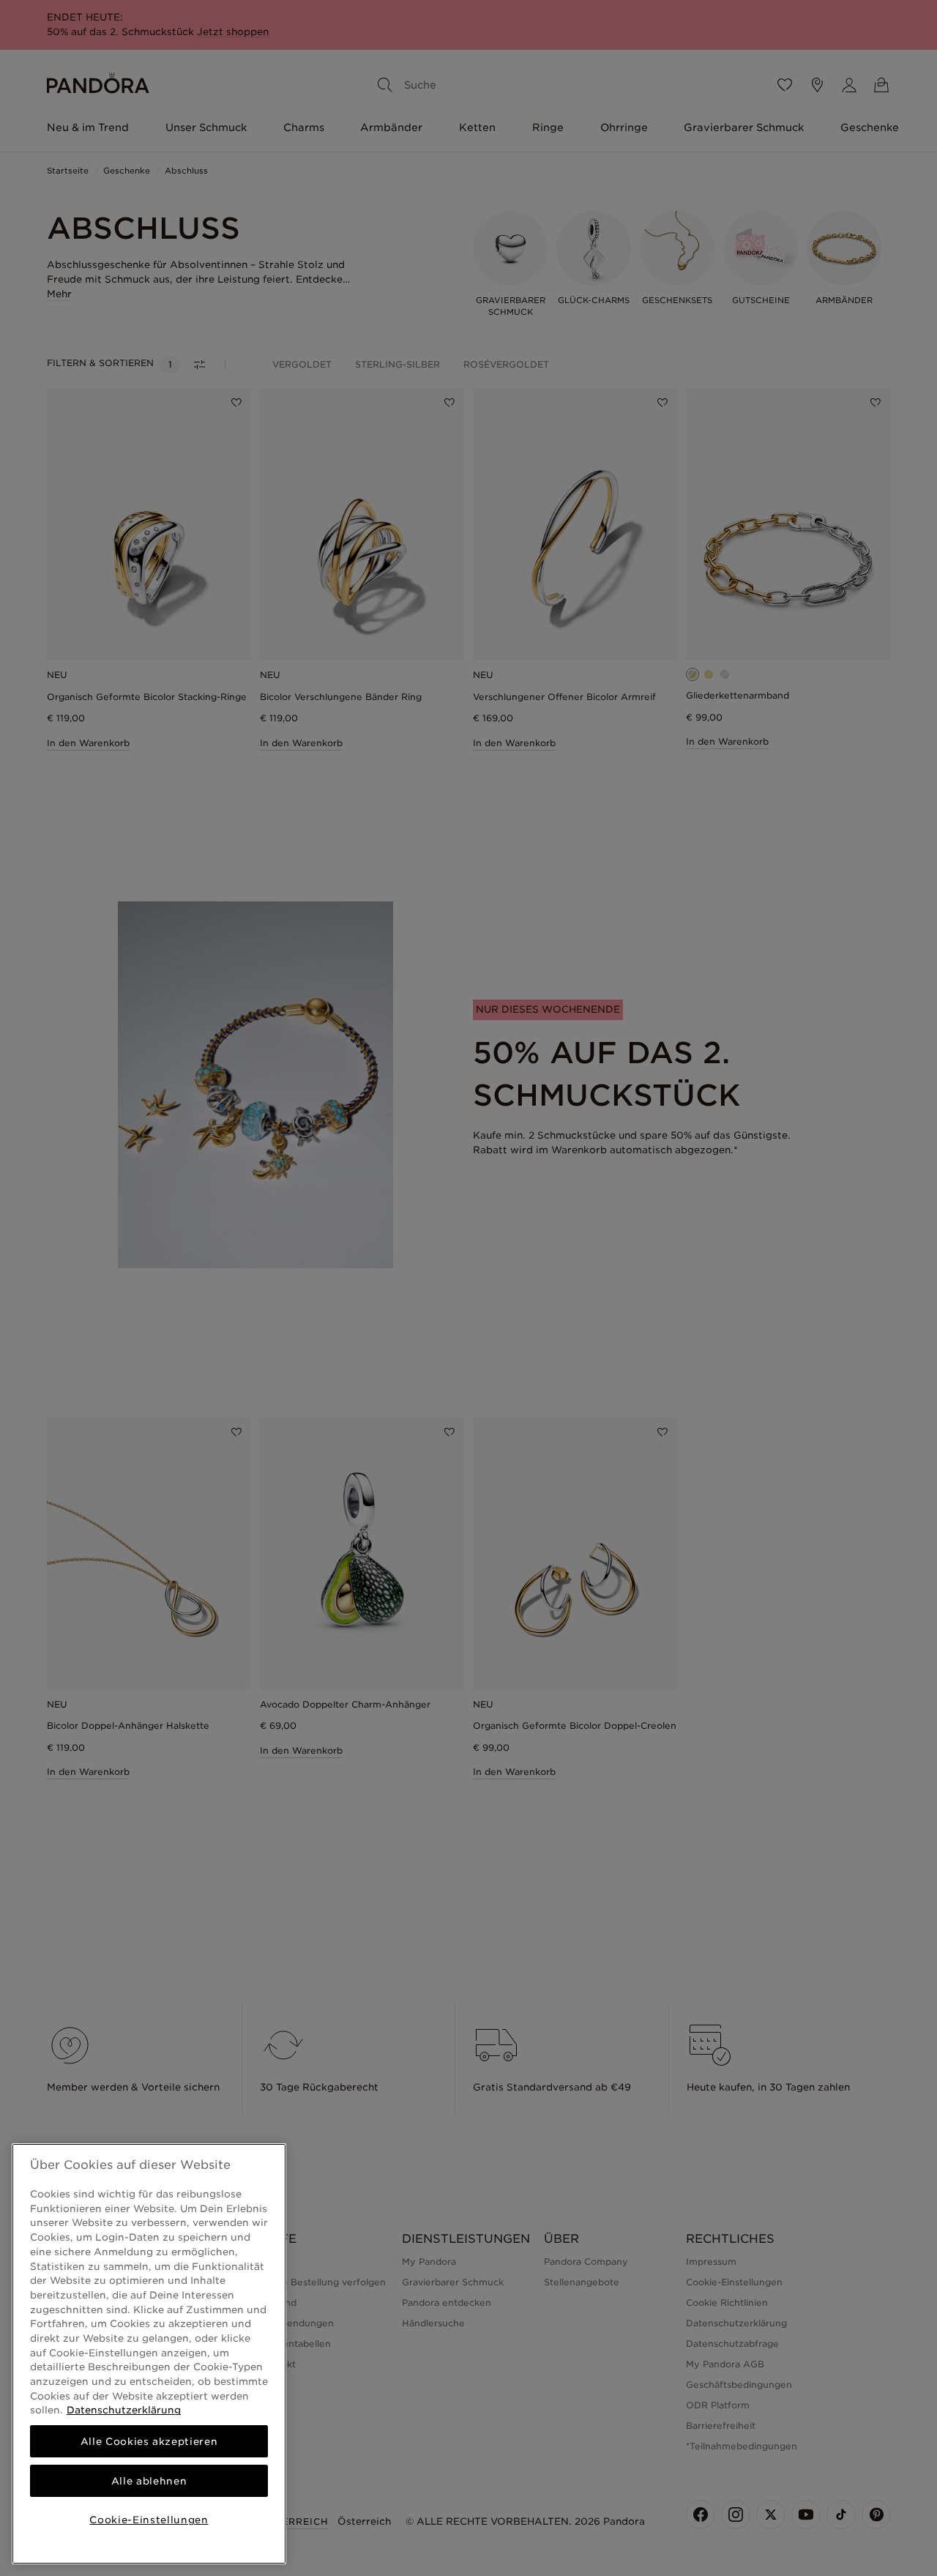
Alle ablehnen (149, 2481)
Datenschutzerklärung (124, 2410)
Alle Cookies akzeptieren (149, 2441)
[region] (149, 2354)
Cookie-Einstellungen (149, 2520)
